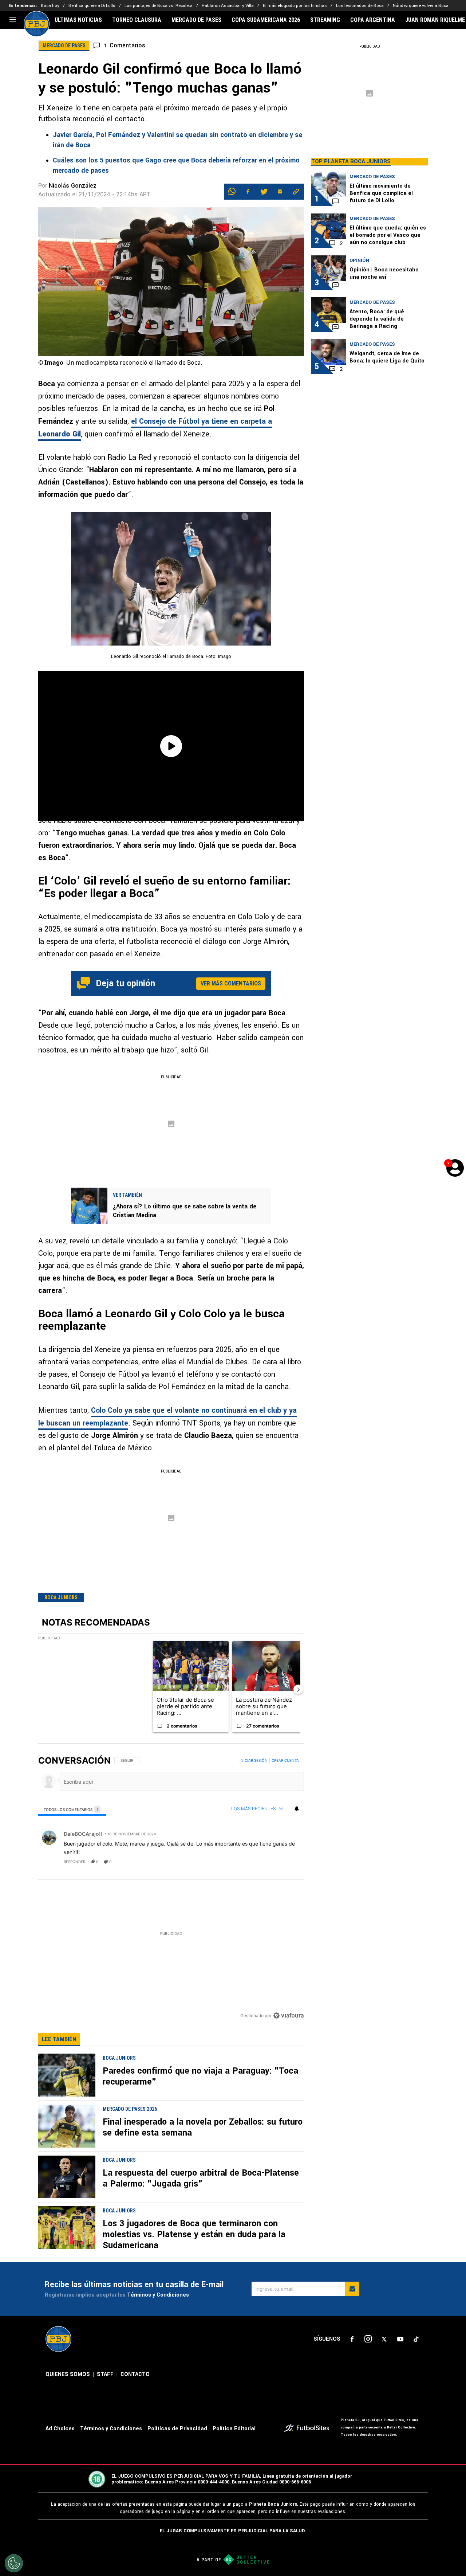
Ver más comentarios (231, 983)
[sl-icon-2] (368, 2339)
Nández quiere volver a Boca (421, 6)
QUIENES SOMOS (68, 2374)
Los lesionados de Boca (360, 6)
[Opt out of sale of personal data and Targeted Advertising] (14, 2563)
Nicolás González (73, 186)
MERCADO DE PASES (196, 20)
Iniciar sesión (254, 1760)
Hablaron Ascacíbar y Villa (228, 6)
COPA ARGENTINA (373, 20)
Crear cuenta (285, 1760)
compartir (259, 1862)
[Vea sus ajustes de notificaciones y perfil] (297, 1809)
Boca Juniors (61, 1597)
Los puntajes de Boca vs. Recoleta (159, 6)
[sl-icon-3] (384, 2339)
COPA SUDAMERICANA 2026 (266, 20)
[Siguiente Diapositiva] (298, 1689)
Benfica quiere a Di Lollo (92, 6)
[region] (171, 1888)
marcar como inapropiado (286, 1866)
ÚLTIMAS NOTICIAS (78, 20)
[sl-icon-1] (352, 2339)
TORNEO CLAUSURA (137, 20)
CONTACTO (135, 2374)
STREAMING (325, 20)
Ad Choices (60, 2429)
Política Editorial (234, 2429)
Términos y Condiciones (158, 2295)
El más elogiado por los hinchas (295, 6)
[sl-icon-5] (416, 2339)
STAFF (105, 2374)
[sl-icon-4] (400, 2339)
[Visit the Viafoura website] (289, 2016)
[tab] (72, 1809)
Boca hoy (50, 6)
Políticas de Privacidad (177, 2429)
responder (74, 1862)
